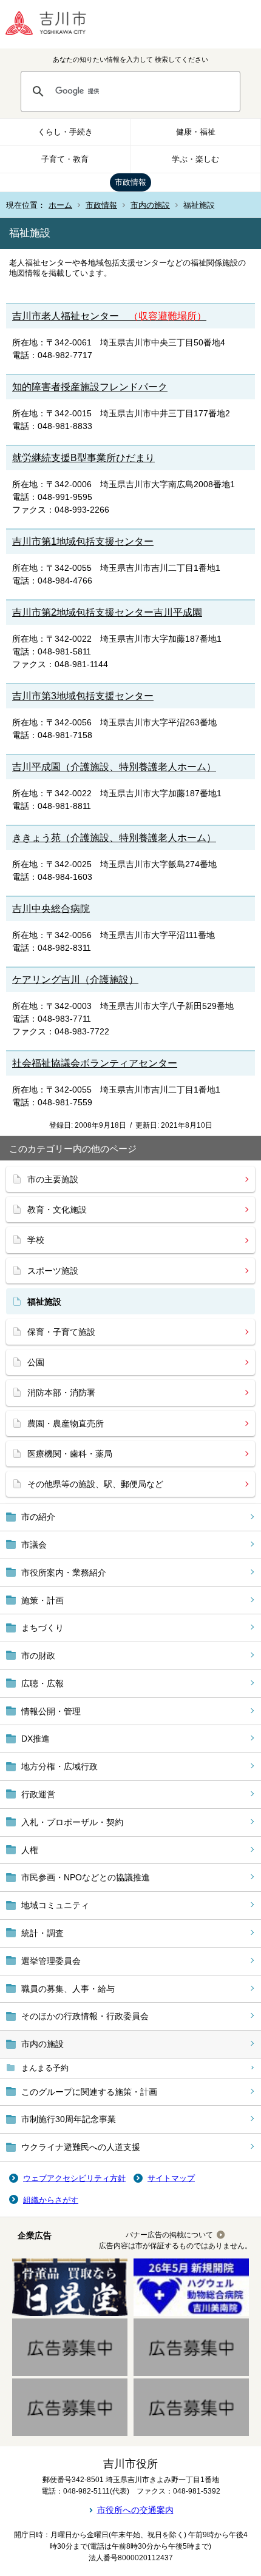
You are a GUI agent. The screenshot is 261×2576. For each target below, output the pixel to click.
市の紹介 (38, 1517)
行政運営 (38, 1794)
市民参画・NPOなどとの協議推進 (86, 1877)
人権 (30, 1850)
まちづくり (42, 1628)
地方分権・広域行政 (59, 1766)
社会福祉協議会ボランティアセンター (95, 1063)
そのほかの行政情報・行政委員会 (85, 2016)
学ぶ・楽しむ (195, 159)
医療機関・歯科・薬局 (70, 1454)
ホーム (60, 205)
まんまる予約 (45, 2068)
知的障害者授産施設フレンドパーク (90, 387)
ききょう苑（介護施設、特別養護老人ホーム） (114, 838)
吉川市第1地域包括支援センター (83, 541)
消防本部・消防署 (61, 1393)
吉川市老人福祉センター (109, 316)
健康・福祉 (196, 132)
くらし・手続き (65, 132)
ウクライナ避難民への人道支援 (81, 2147)
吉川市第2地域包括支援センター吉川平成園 (107, 612)
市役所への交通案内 (135, 2510)
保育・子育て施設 (61, 1332)
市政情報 (130, 182)
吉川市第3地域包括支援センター (83, 696)
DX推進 (36, 1739)
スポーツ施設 (53, 1271)
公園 (36, 1362)
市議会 (34, 1545)
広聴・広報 (42, 1683)
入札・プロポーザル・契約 (72, 1822)
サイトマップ (171, 2178)
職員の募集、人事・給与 (68, 1989)
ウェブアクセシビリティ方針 (74, 2178)
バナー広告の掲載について (169, 2235)
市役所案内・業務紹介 (64, 1573)
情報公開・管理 (51, 1711)
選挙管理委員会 (51, 1961)
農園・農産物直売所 (66, 1423)
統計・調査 (42, 1933)
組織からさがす (51, 2200)
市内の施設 (150, 205)
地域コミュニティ (55, 1905)
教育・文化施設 (57, 1210)
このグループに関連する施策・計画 (89, 2092)
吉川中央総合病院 (51, 909)
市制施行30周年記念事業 (69, 2119)
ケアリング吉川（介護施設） (75, 980)
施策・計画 (42, 1600)
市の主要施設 (53, 1179)
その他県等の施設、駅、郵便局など (95, 1484)
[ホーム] (55, 24)
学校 (36, 1240)
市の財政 (38, 1656)
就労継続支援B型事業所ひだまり (83, 458)
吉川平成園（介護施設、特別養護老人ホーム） (114, 767)
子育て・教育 (65, 159)
